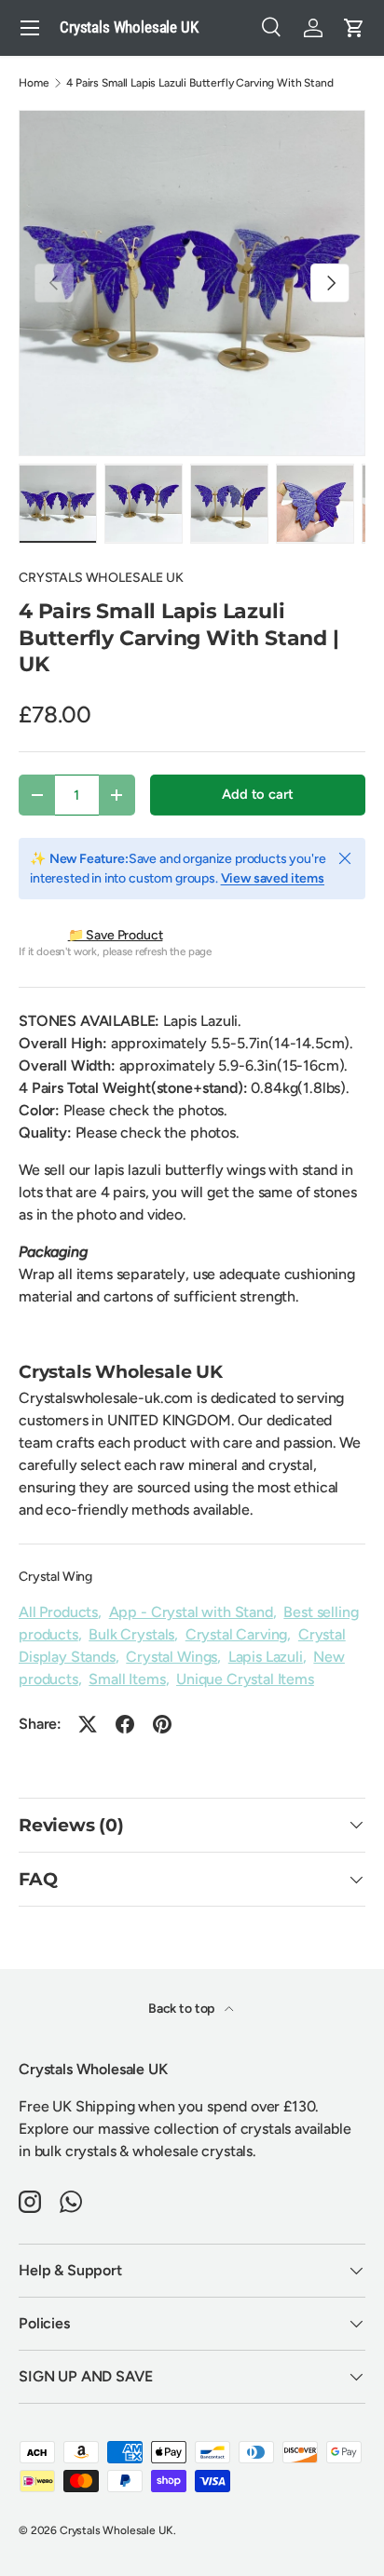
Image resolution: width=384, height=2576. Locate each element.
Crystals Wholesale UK (117, 2530)
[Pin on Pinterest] (162, 1724)
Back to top (183, 2009)
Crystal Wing (55, 1577)
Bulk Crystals (131, 1634)
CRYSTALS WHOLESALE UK (101, 578)
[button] (354, 28)
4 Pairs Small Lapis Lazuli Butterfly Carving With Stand (199, 83)
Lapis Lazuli (266, 1657)
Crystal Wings (171, 1657)
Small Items (127, 1679)
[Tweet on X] (88, 1724)
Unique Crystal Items (245, 1679)
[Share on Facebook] (125, 1724)
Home (34, 83)
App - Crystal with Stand (191, 1612)
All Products (58, 1612)
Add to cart (257, 794)
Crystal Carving (237, 1634)
